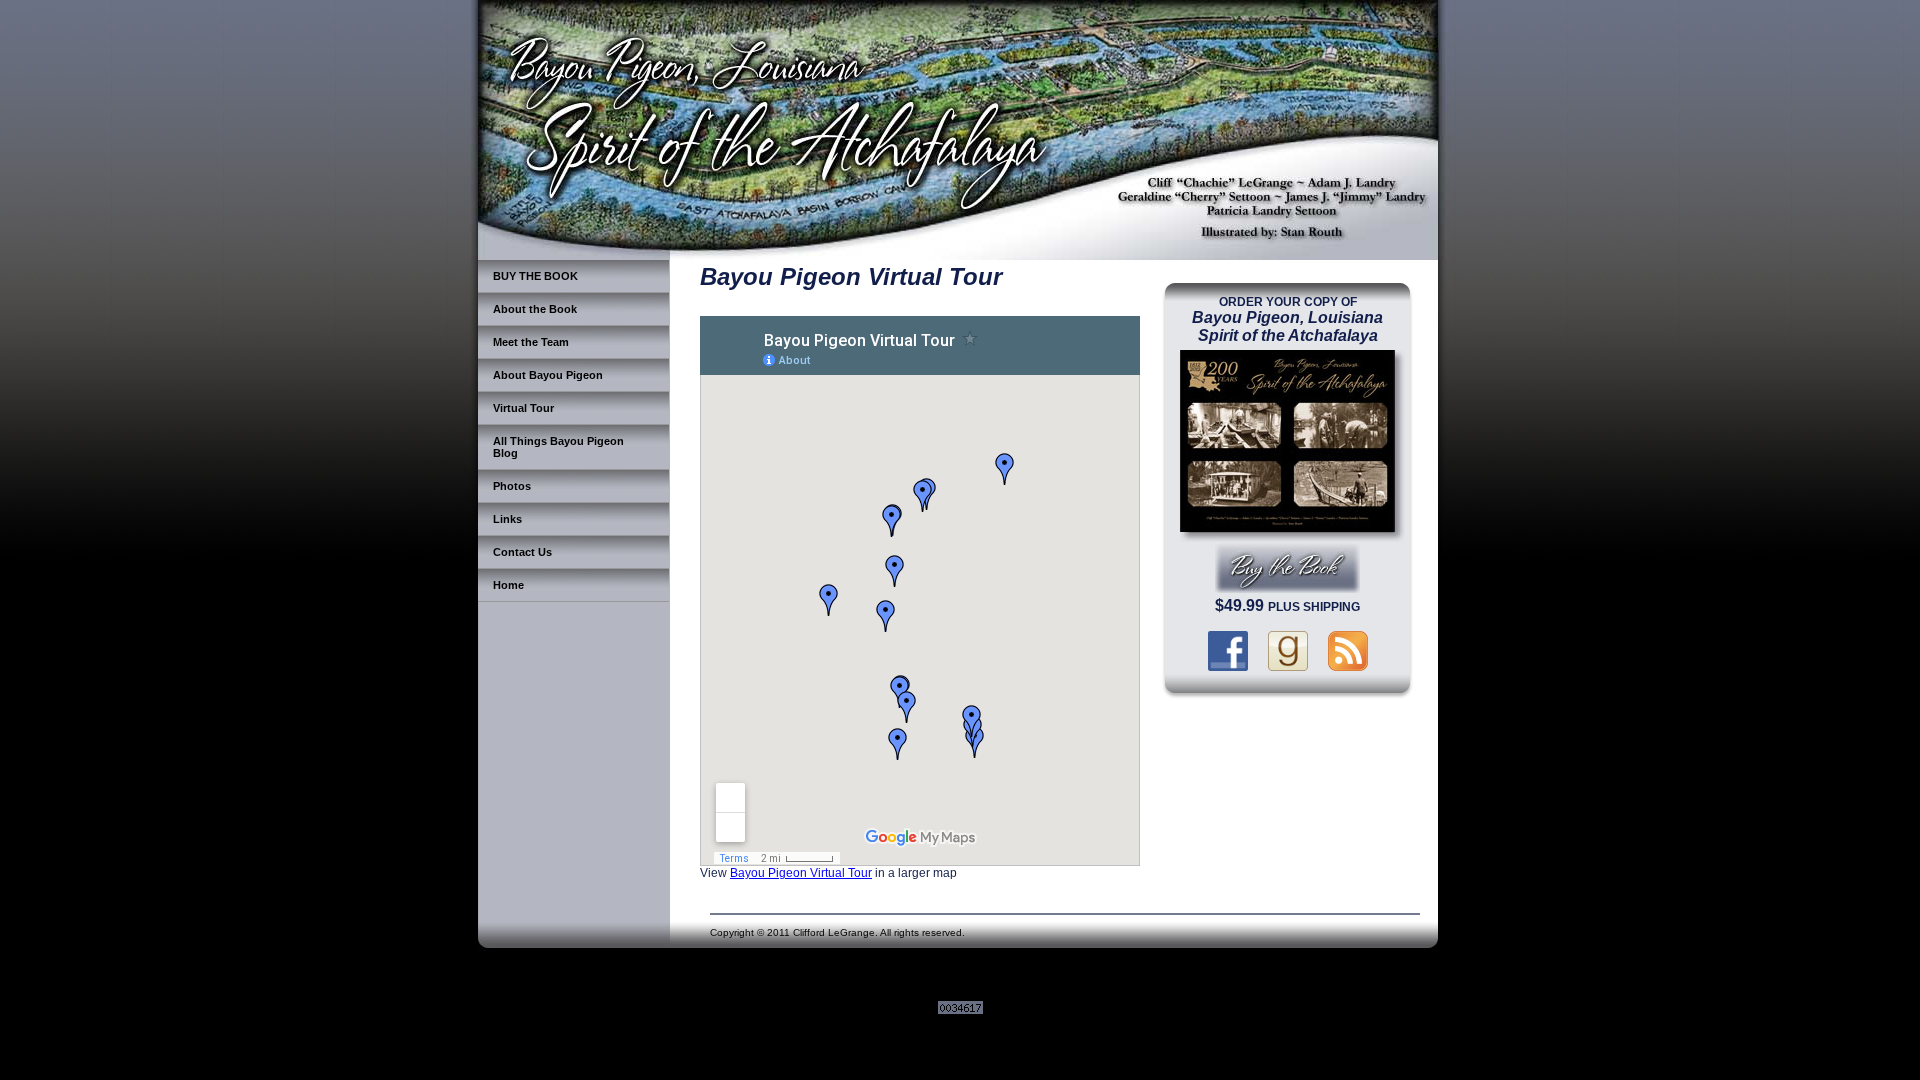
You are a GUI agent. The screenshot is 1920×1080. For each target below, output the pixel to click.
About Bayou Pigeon (548, 375)
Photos (512, 486)
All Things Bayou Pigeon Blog (558, 447)
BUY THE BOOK (535, 276)
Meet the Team (531, 342)
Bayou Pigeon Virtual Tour (801, 872)
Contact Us (522, 552)
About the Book (535, 309)
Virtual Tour (523, 408)
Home (508, 585)
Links (507, 519)
